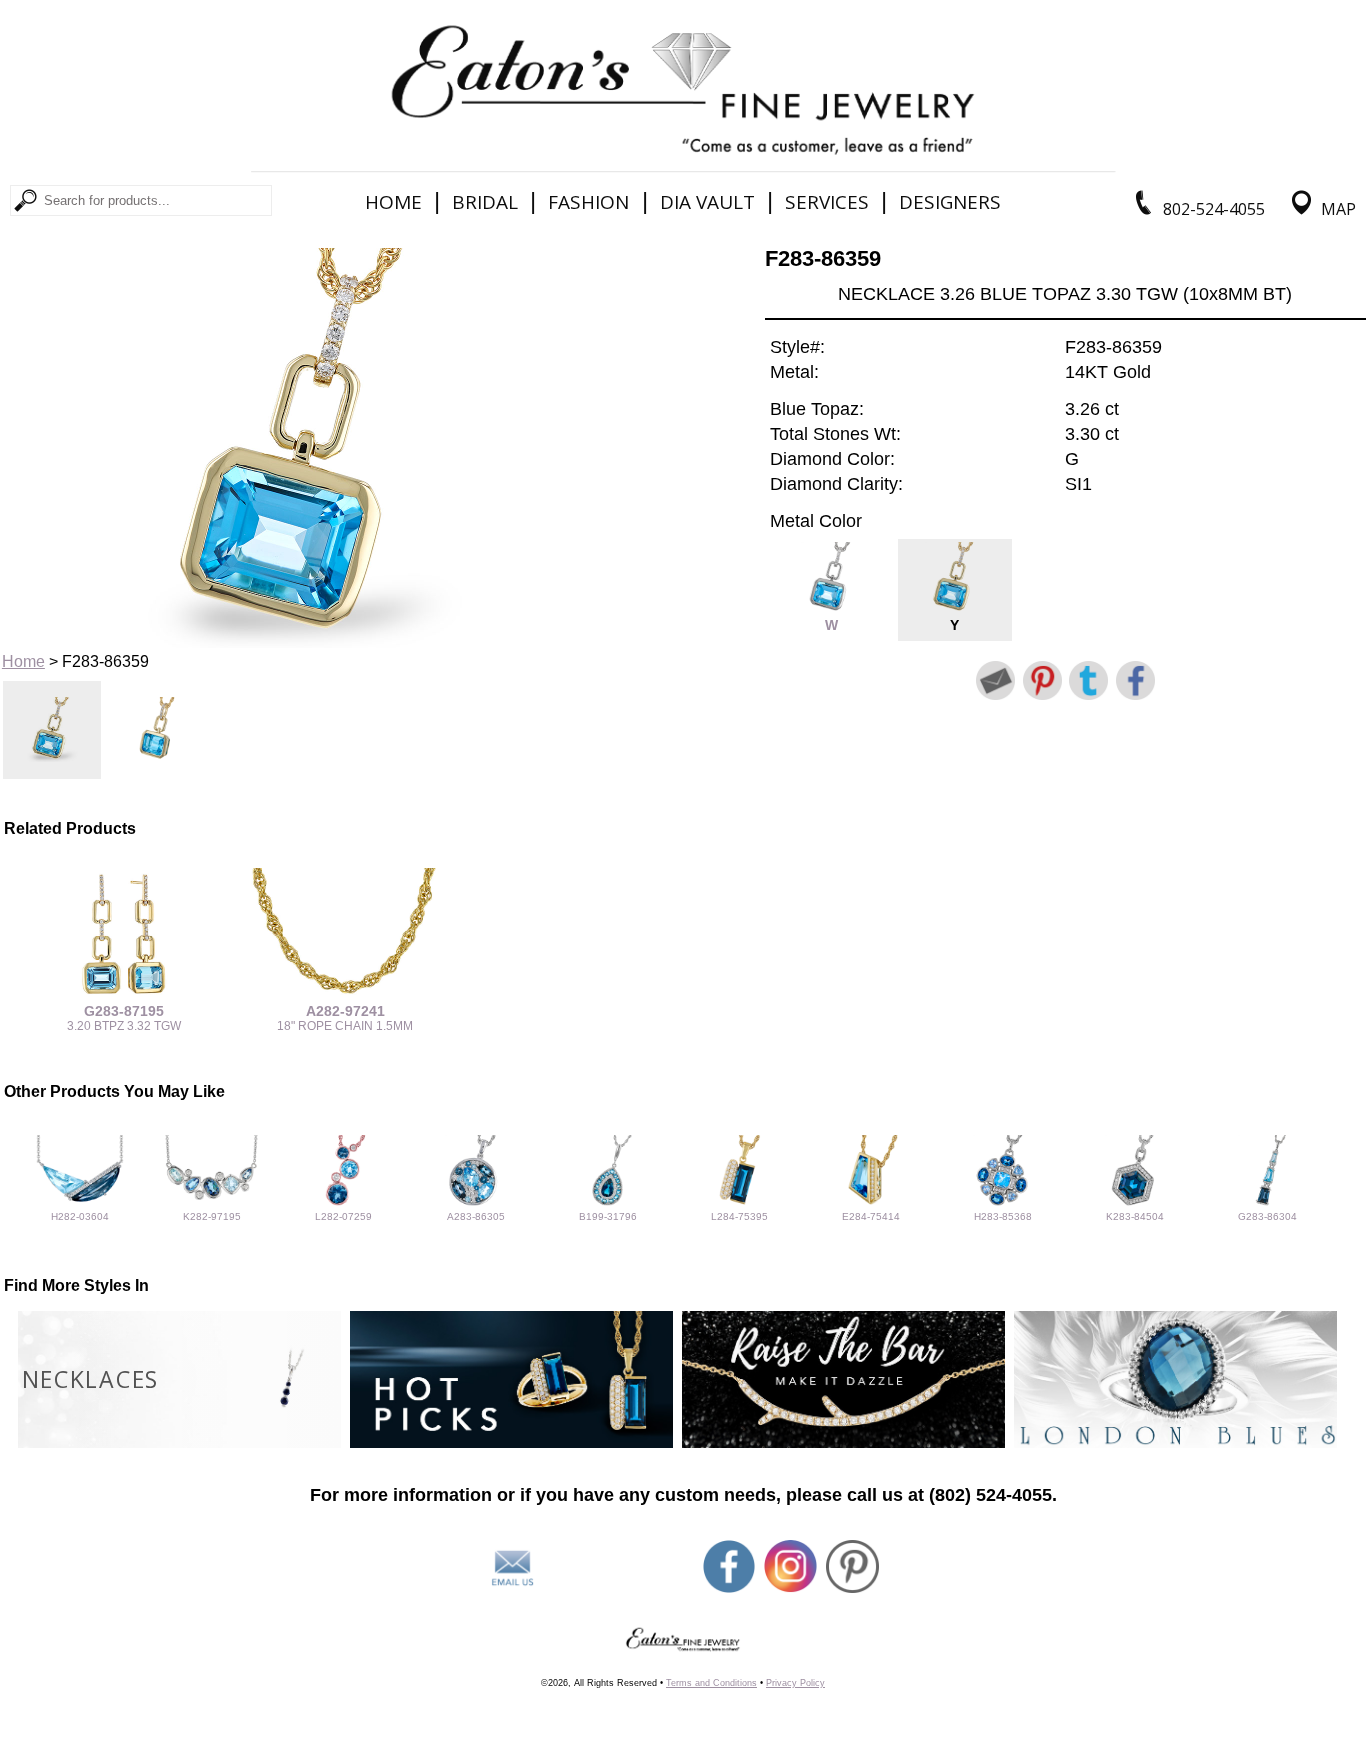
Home (393, 202)
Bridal (485, 202)
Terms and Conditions (711, 1683)
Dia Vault (707, 202)
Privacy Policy (795, 1683)
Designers (950, 202)
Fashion (588, 202)
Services (827, 202)
